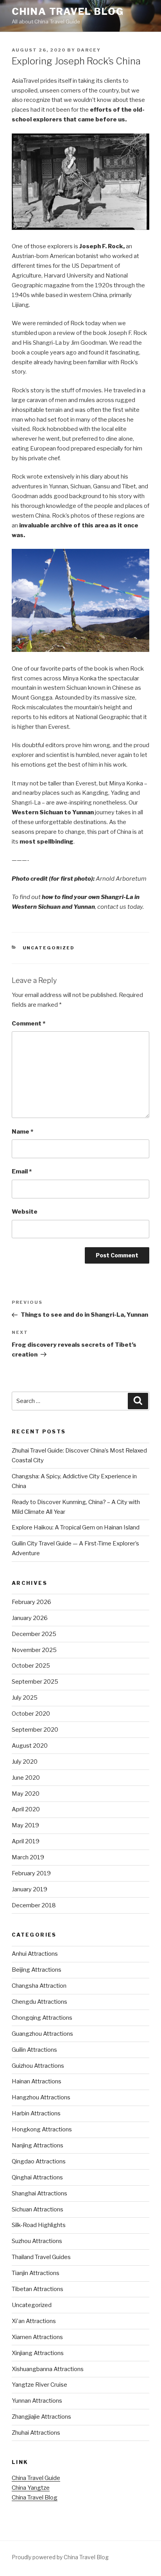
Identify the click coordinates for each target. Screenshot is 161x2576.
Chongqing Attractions (42, 2018)
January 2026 (30, 1618)
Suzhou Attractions (37, 2241)
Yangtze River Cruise (39, 2385)
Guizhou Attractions (38, 2066)
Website (25, 1212)
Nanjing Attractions (38, 2145)
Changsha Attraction (39, 1986)
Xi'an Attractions (34, 2321)
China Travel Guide (36, 2478)
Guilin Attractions (34, 2050)
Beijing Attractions (37, 1970)
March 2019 (28, 1857)
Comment (29, 1024)
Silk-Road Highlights (39, 2225)
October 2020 (31, 1714)
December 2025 (34, 1634)
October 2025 (31, 1666)
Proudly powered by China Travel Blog (60, 2557)
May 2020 (26, 1794)
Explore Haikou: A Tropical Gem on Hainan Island (76, 1527)
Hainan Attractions (37, 2081)
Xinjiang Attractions (38, 2353)
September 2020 (35, 1730)
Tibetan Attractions (38, 2289)
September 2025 (35, 1682)
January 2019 (30, 1889)
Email (22, 1171)
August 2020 (30, 1746)
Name (22, 1132)
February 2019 (31, 1873)
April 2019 (26, 1841)
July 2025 (25, 1698)
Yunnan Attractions (37, 2401)
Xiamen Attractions (37, 2337)
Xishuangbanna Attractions (48, 2369)
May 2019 (25, 1825)
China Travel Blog (68, 12)
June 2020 (26, 1778)
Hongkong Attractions (42, 2129)
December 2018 (34, 1905)
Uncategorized (49, 948)
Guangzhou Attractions (42, 2034)
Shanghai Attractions (39, 2193)
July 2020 (25, 1762)
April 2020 (26, 1809)
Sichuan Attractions (38, 2209)
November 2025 (34, 1650)
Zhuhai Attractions (36, 2433)
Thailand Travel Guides (41, 2257)
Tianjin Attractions (36, 2273)
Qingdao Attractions (39, 2161)
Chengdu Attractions (39, 2002)
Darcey (89, 50)
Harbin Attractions (36, 2113)
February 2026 (31, 1602)
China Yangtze (31, 2488)
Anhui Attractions (35, 1954)
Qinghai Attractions (37, 2177)
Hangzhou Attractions (41, 2097)
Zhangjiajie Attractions (41, 2417)
